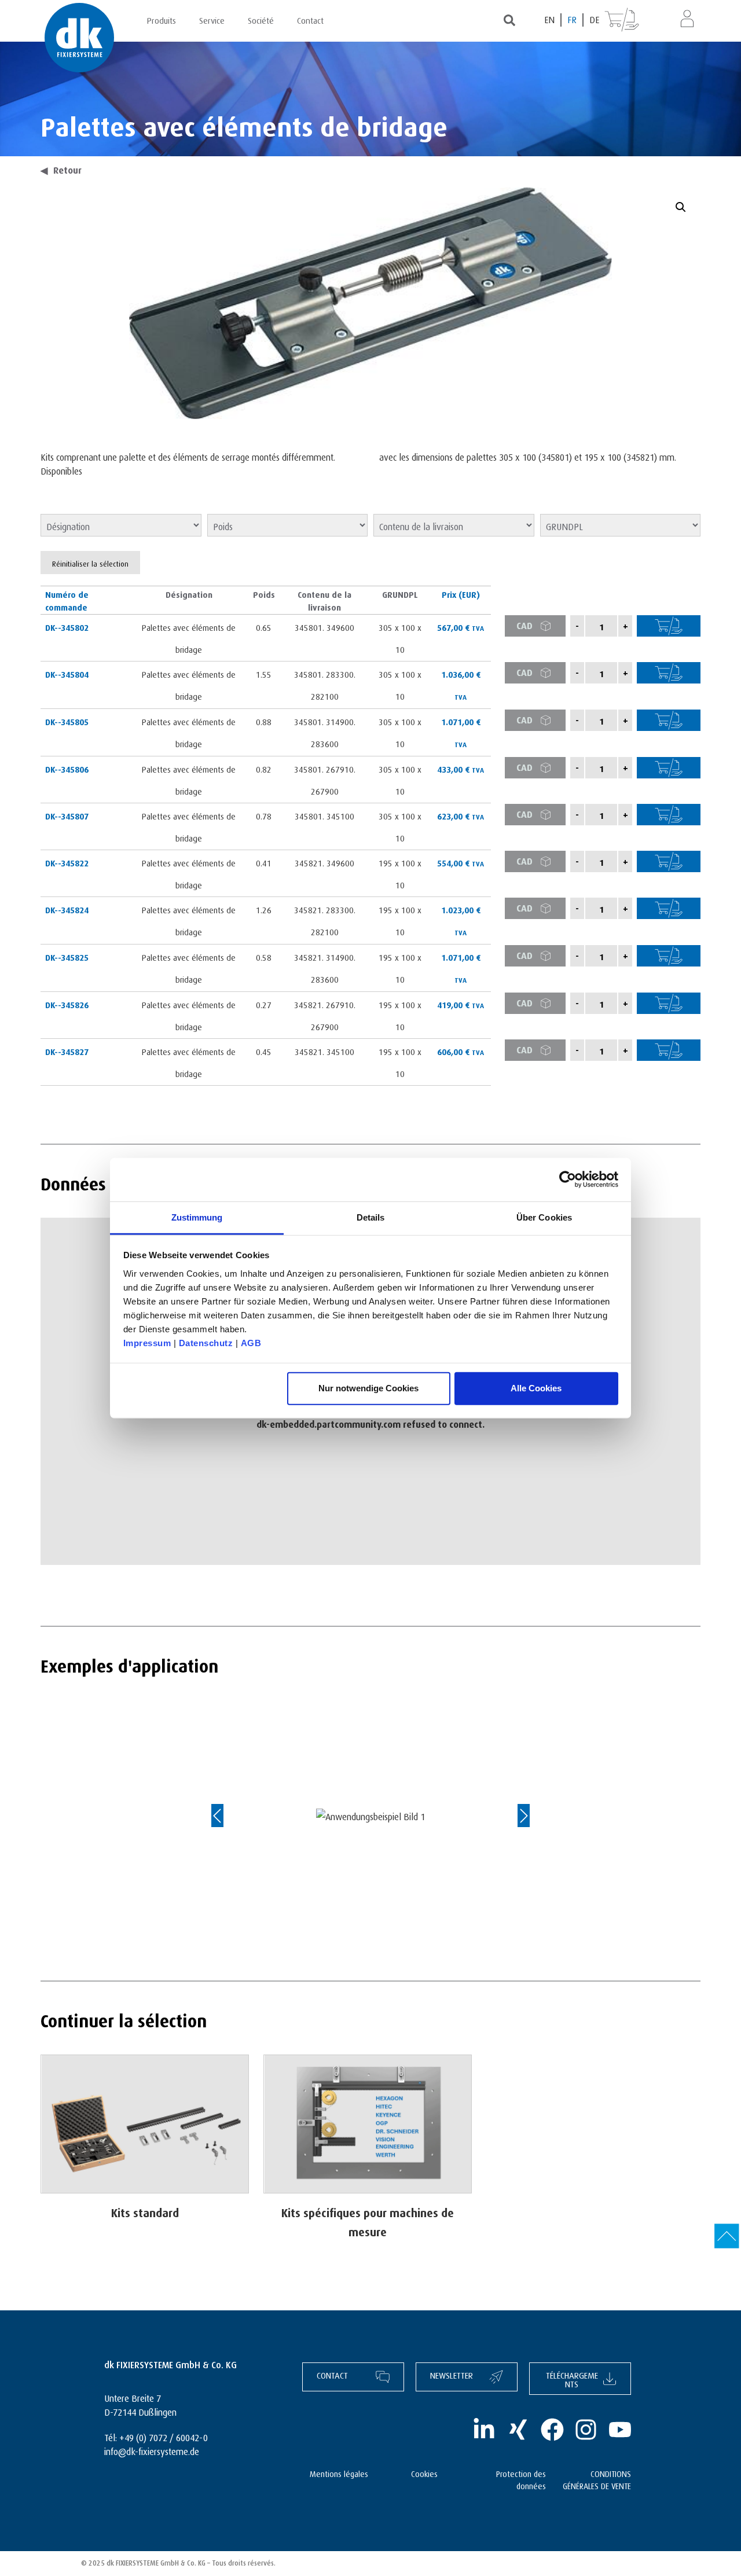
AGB (251, 1342)
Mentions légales (339, 2473)
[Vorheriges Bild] (229, 1816)
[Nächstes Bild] (512, 1816)
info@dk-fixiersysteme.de (152, 2450)
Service (212, 19)
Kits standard (145, 2211)
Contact (310, 19)
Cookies (424, 2473)
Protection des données (521, 2479)
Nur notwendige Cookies (368, 1388)
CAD (524, 624)
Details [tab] (371, 1217)
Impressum (147, 1342)
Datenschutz (206, 1342)
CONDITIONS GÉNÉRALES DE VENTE (597, 2479)
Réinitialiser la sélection (90, 563)
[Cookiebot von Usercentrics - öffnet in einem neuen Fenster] (568, 1179)
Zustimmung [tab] (197, 1217)
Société (261, 19)
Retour (61, 169)
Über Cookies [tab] (544, 1217)
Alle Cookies (536, 1388)
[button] (681, 207)
